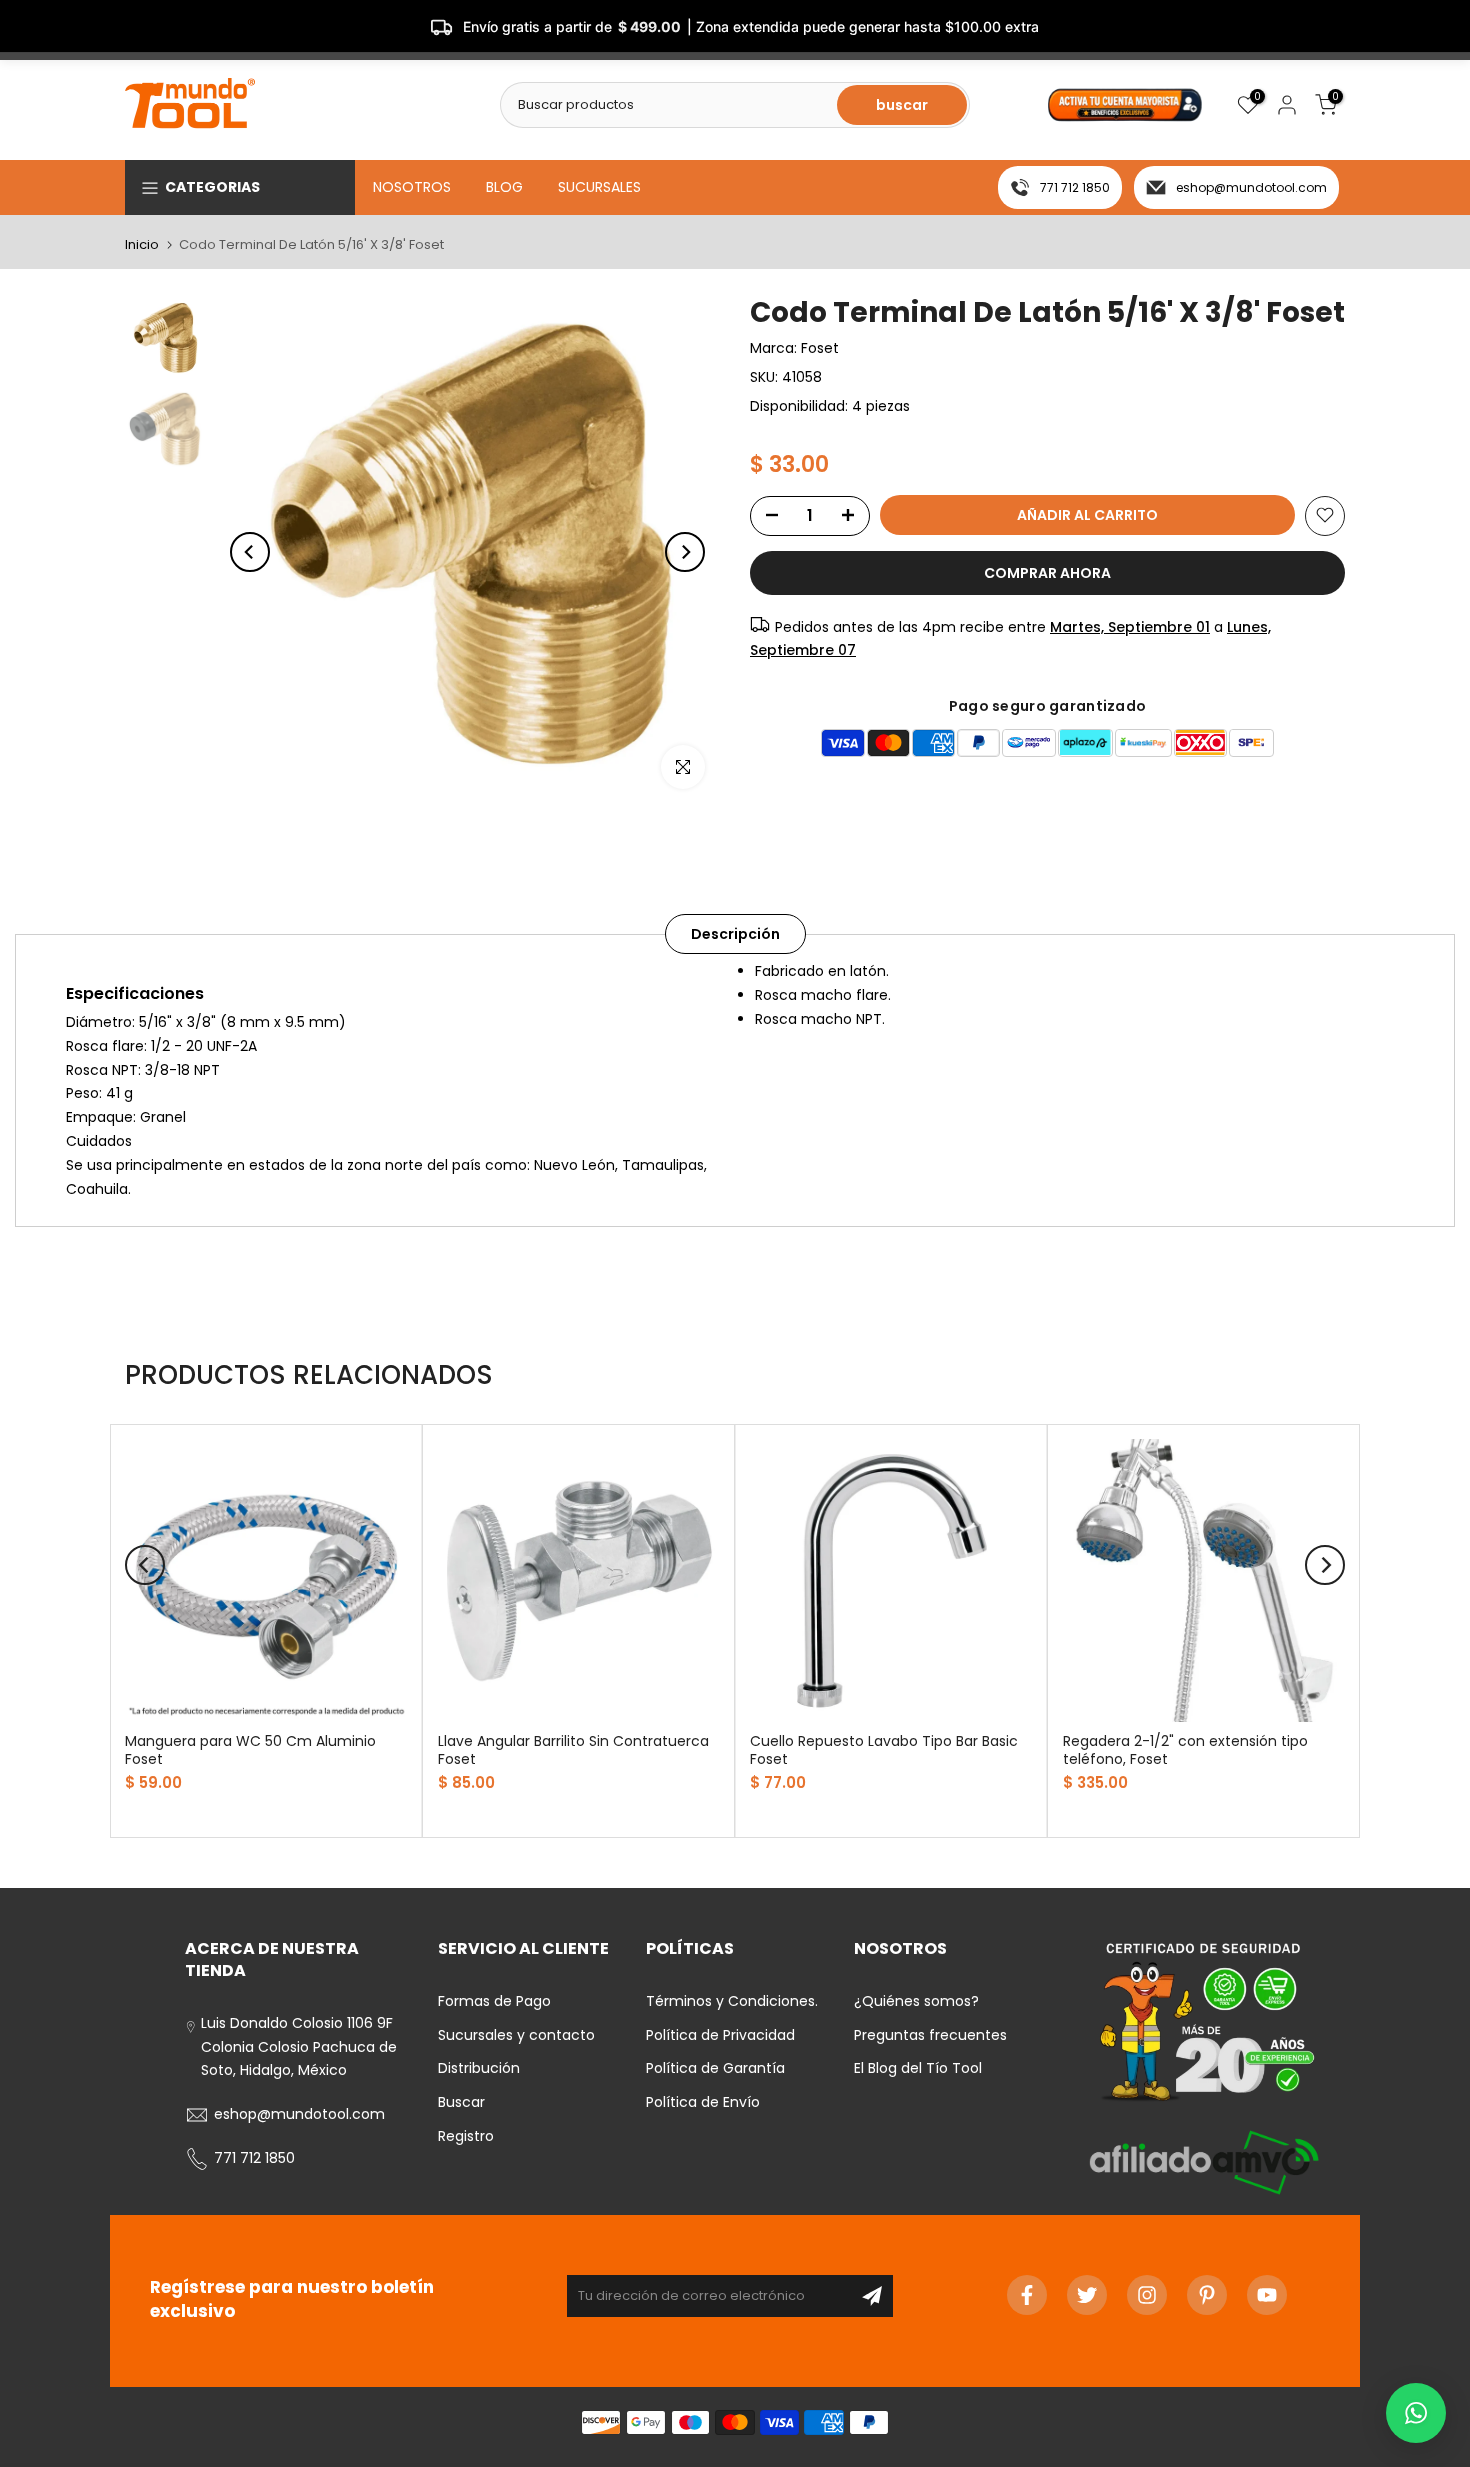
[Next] (685, 552)
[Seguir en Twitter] (1087, 2295)
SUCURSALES (599, 187)
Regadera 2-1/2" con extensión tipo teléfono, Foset (1185, 1749)
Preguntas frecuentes (930, 2035)
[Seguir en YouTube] (1267, 2295)
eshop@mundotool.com (1251, 187)
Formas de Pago (494, 2001)
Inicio (142, 244)
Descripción (735, 934)
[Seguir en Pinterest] (1207, 2295)
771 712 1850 (1075, 187)
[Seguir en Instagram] (1147, 2295)
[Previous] (250, 552)
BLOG (504, 187)
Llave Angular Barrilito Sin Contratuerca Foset (573, 1749)
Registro (466, 2136)
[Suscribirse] (872, 2296)
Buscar (461, 2102)
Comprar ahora (1047, 572)
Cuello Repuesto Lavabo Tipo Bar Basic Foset (884, 1749)
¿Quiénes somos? (916, 2001)
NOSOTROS (412, 187)
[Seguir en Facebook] (1027, 2295)
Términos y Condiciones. (732, 2001)
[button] (1416, 2413)
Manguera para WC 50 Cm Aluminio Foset (250, 1749)
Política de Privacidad (720, 2035)
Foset (820, 348)
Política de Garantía (715, 2068)
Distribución (479, 2068)
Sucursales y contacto (516, 2035)
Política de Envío (703, 2102)
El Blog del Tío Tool (918, 2068)
